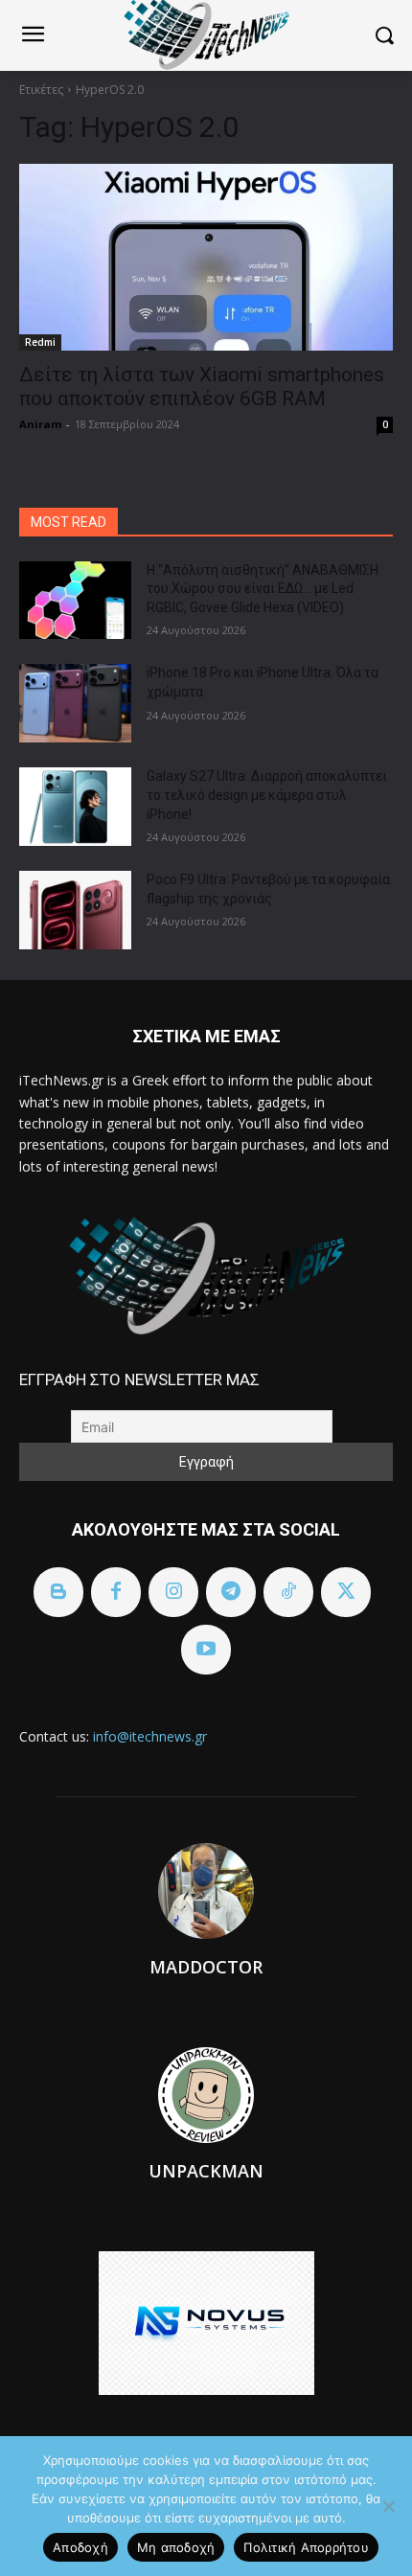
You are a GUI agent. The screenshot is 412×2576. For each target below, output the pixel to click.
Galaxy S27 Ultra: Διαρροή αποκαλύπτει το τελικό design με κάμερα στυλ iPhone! (267, 795)
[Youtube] (206, 1650)
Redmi (40, 342)
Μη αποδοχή (176, 2547)
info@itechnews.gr (150, 1736)
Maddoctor (206, 1967)
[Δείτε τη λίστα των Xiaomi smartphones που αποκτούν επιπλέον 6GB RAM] (206, 257)
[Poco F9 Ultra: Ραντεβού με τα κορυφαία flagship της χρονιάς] (75, 910)
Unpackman (206, 2171)
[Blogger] (58, 1592)
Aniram (40, 424)
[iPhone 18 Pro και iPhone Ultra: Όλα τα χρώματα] (75, 703)
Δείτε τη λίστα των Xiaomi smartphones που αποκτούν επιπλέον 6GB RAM (202, 387)
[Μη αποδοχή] (388, 2506)
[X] (346, 1592)
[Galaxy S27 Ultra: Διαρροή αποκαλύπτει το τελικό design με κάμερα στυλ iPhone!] (75, 807)
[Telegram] (231, 1592)
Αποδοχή (80, 2547)
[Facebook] (116, 1592)
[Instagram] (173, 1592)
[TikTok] (288, 1592)
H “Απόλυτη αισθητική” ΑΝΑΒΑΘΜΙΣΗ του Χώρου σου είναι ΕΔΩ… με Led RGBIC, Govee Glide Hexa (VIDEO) (263, 589)
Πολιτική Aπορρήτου (306, 2547)
